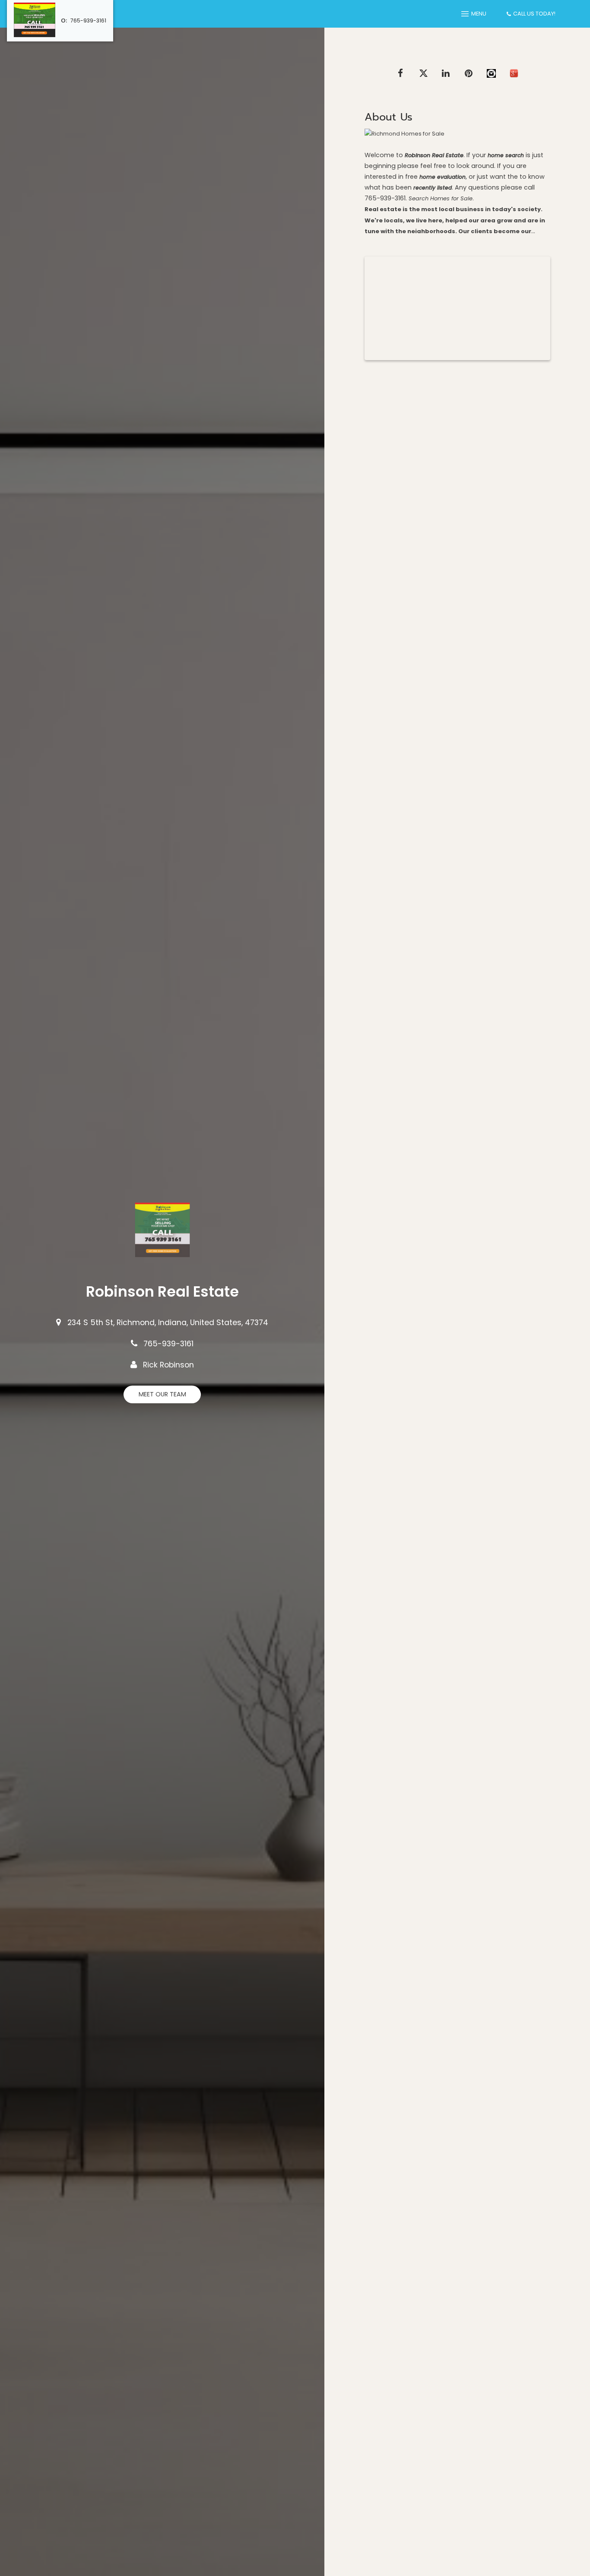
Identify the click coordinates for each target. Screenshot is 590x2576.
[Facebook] (400, 73)
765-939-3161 (88, 21)
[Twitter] (423, 73)
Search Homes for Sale (441, 198)
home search (506, 155)
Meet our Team (162, 1394)
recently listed (433, 188)
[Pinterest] (469, 73)
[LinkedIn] (446, 73)
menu (479, 14)
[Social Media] (491, 73)
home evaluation (442, 177)
